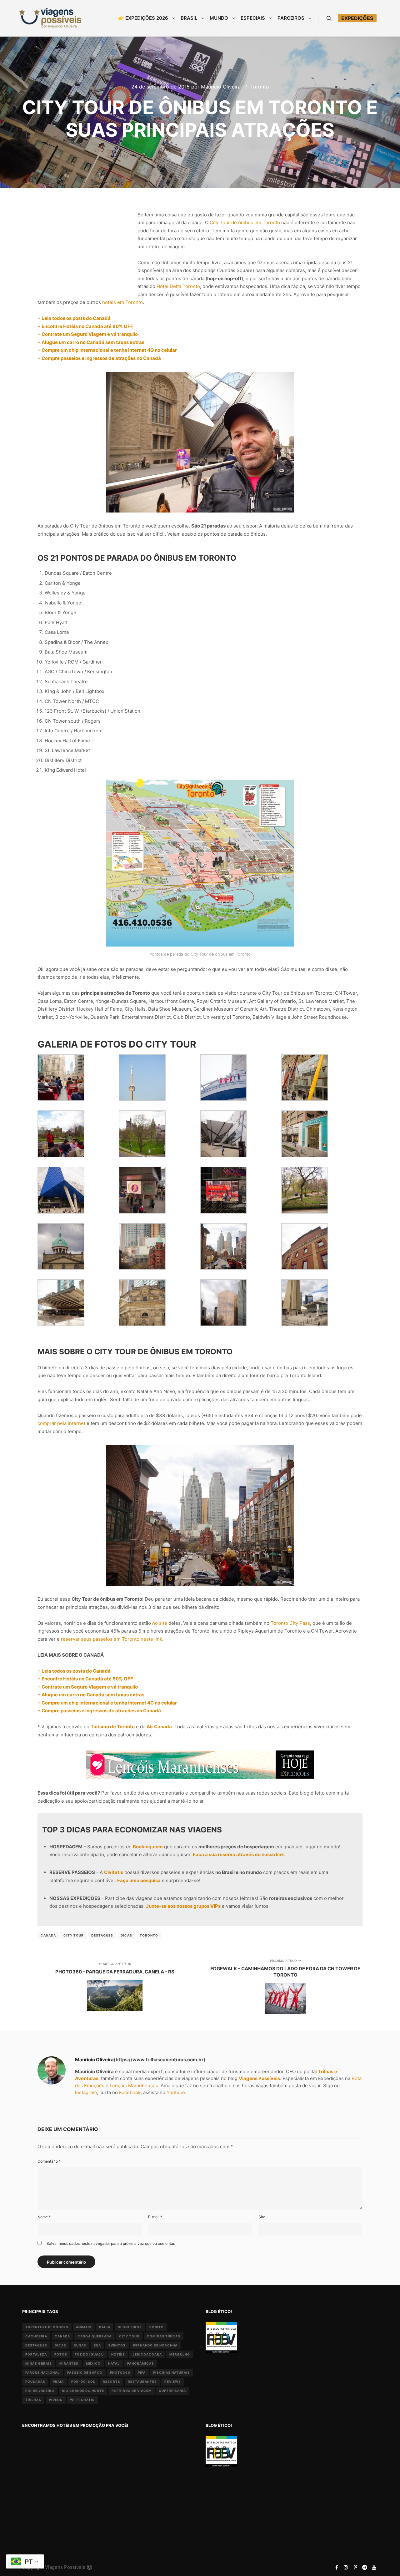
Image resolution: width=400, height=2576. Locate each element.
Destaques (102, 1935)
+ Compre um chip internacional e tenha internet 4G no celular (107, 350)
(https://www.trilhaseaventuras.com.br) (160, 2060)
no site (160, 1623)
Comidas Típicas (164, 2336)
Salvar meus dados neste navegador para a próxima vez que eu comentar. (111, 2243)
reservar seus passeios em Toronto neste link (112, 1639)
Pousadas (35, 2382)
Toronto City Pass (290, 1623)
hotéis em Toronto (122, 302)
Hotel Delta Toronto (178, 286)
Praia (58, 2382)
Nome (44, 2217)
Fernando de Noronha (155, 2345)
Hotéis (118, 2354)
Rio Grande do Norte (83, 2391)
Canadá (48, 1935)
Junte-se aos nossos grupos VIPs (183, 1906)
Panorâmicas (141, 2363)
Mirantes (69, 2363)
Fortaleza (36, 2354)
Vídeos (56, 2400)
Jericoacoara (147, 2354)
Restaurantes (142, 2382)
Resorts (112, 2382)
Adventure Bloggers (47, 2327)
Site (262, 2217)
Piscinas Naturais (172, 2372)
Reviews (173, 2382)
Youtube (176, 2092)
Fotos (61, 2354)
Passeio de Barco (85, 2372)
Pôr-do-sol (83, 2382)
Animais (84, 2327)
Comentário (49, 2161)
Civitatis (114, 1872)
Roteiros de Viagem (132, 2391)
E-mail (155, 2217)
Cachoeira (36, 2336)
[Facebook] (337, 2567)
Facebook (130, 2092)
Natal (114, 2363)
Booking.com (148, 1847)
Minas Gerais (39, 2363)
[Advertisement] (84, 246)
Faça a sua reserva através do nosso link (238, 1854)
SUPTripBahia (172, 2391)
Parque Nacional (42, 2372)
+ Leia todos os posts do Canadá (74, 318)
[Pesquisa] (329, 18)
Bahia (105, 2327)
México (93, 2363)
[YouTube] (374, 2567)
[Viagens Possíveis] (50, 18)
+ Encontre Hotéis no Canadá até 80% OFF (85, 326)
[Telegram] (365, 2567)
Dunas (80, 2345)
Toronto (260, 87)
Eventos (117, 2345)
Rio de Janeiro (40, 2391)
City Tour (74, 1935)
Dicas (126, 1935)
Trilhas (33, 2400)
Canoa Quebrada (95, 2336)
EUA (97, 2345)
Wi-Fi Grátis (82, 2400)
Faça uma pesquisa (139, 1880)
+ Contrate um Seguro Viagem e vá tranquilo (88, 334)
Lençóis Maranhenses (134, 2086)
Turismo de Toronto (113, 1727)
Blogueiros (130, 2327)
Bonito (157, 2327)
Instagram (86, 2092)
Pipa (142, 2372)
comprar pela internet (61, 1423)
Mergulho (180, 2354)
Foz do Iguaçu (89, 2354)
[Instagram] (346, 2567)
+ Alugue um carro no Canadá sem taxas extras (91, 342)
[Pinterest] (355, 2567)
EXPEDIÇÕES (357, 18)
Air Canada (159, 1727)
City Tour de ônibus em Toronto (245, 222)
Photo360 (120, 2372)
